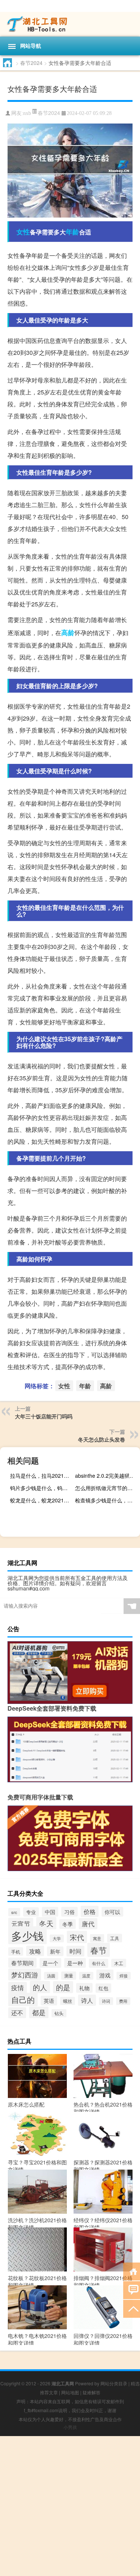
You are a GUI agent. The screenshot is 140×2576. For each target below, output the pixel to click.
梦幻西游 (25, 1974)
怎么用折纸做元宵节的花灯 (106, 1488)
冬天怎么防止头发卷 (102, 1439)
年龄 (72, 232)
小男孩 (70, 2427)
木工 (119, 1963)
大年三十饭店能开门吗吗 (44, 1416)
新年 (55, 1951)
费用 (123, 2001)
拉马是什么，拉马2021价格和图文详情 (42, 1476)
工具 (115, 1938)
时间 (75, 1951)
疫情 (18, 1988)
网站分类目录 (114, 2383)
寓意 (97, 1938)
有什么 (99, 1963)
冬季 (68, 1924)
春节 (99, 1950)
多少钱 (27, 1935)
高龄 (68, 633)
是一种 (75, 1963)
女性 (23, 232)
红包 (103, 1988)
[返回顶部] (132, 2308)
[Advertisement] (70, 2506)
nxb (27, 113)
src (14, 1912)
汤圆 (51, 1976)
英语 (49, 2001)
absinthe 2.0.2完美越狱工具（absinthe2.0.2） (107, 1476)
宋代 (77, 1937)
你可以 (112, 1912)
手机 (16, 1951)
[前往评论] (132, 2290)
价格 (90, 1911)
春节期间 (22, 1963)
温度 (86, 1976)
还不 (17, 2013)
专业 (31, 1912)
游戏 (105, 1975)
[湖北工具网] (70, 24)
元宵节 (21, 1924)
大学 (57, 1938)
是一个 (50, 1963)
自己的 (23, 1999)
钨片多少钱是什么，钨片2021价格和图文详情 (42, 1488)
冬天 (46, 1923)
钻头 (59, 2013)
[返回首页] (132, 2271)
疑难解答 (91, 2392)
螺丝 (68, 2001)
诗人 (87, 2000)
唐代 (88, 1924)
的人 (40, 1987)
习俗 (69, 1912)
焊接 (124, 1976)
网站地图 (70, 2392)
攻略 (35, 1951)
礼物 (84, 1988)
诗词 (106, 2001)
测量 (69, 1976)
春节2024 (31, 63)
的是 (63, 1987)
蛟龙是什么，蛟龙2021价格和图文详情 (42, 1500)
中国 (50, 1912)
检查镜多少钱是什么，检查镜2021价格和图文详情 (107, 1500)
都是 (39, 2012)
